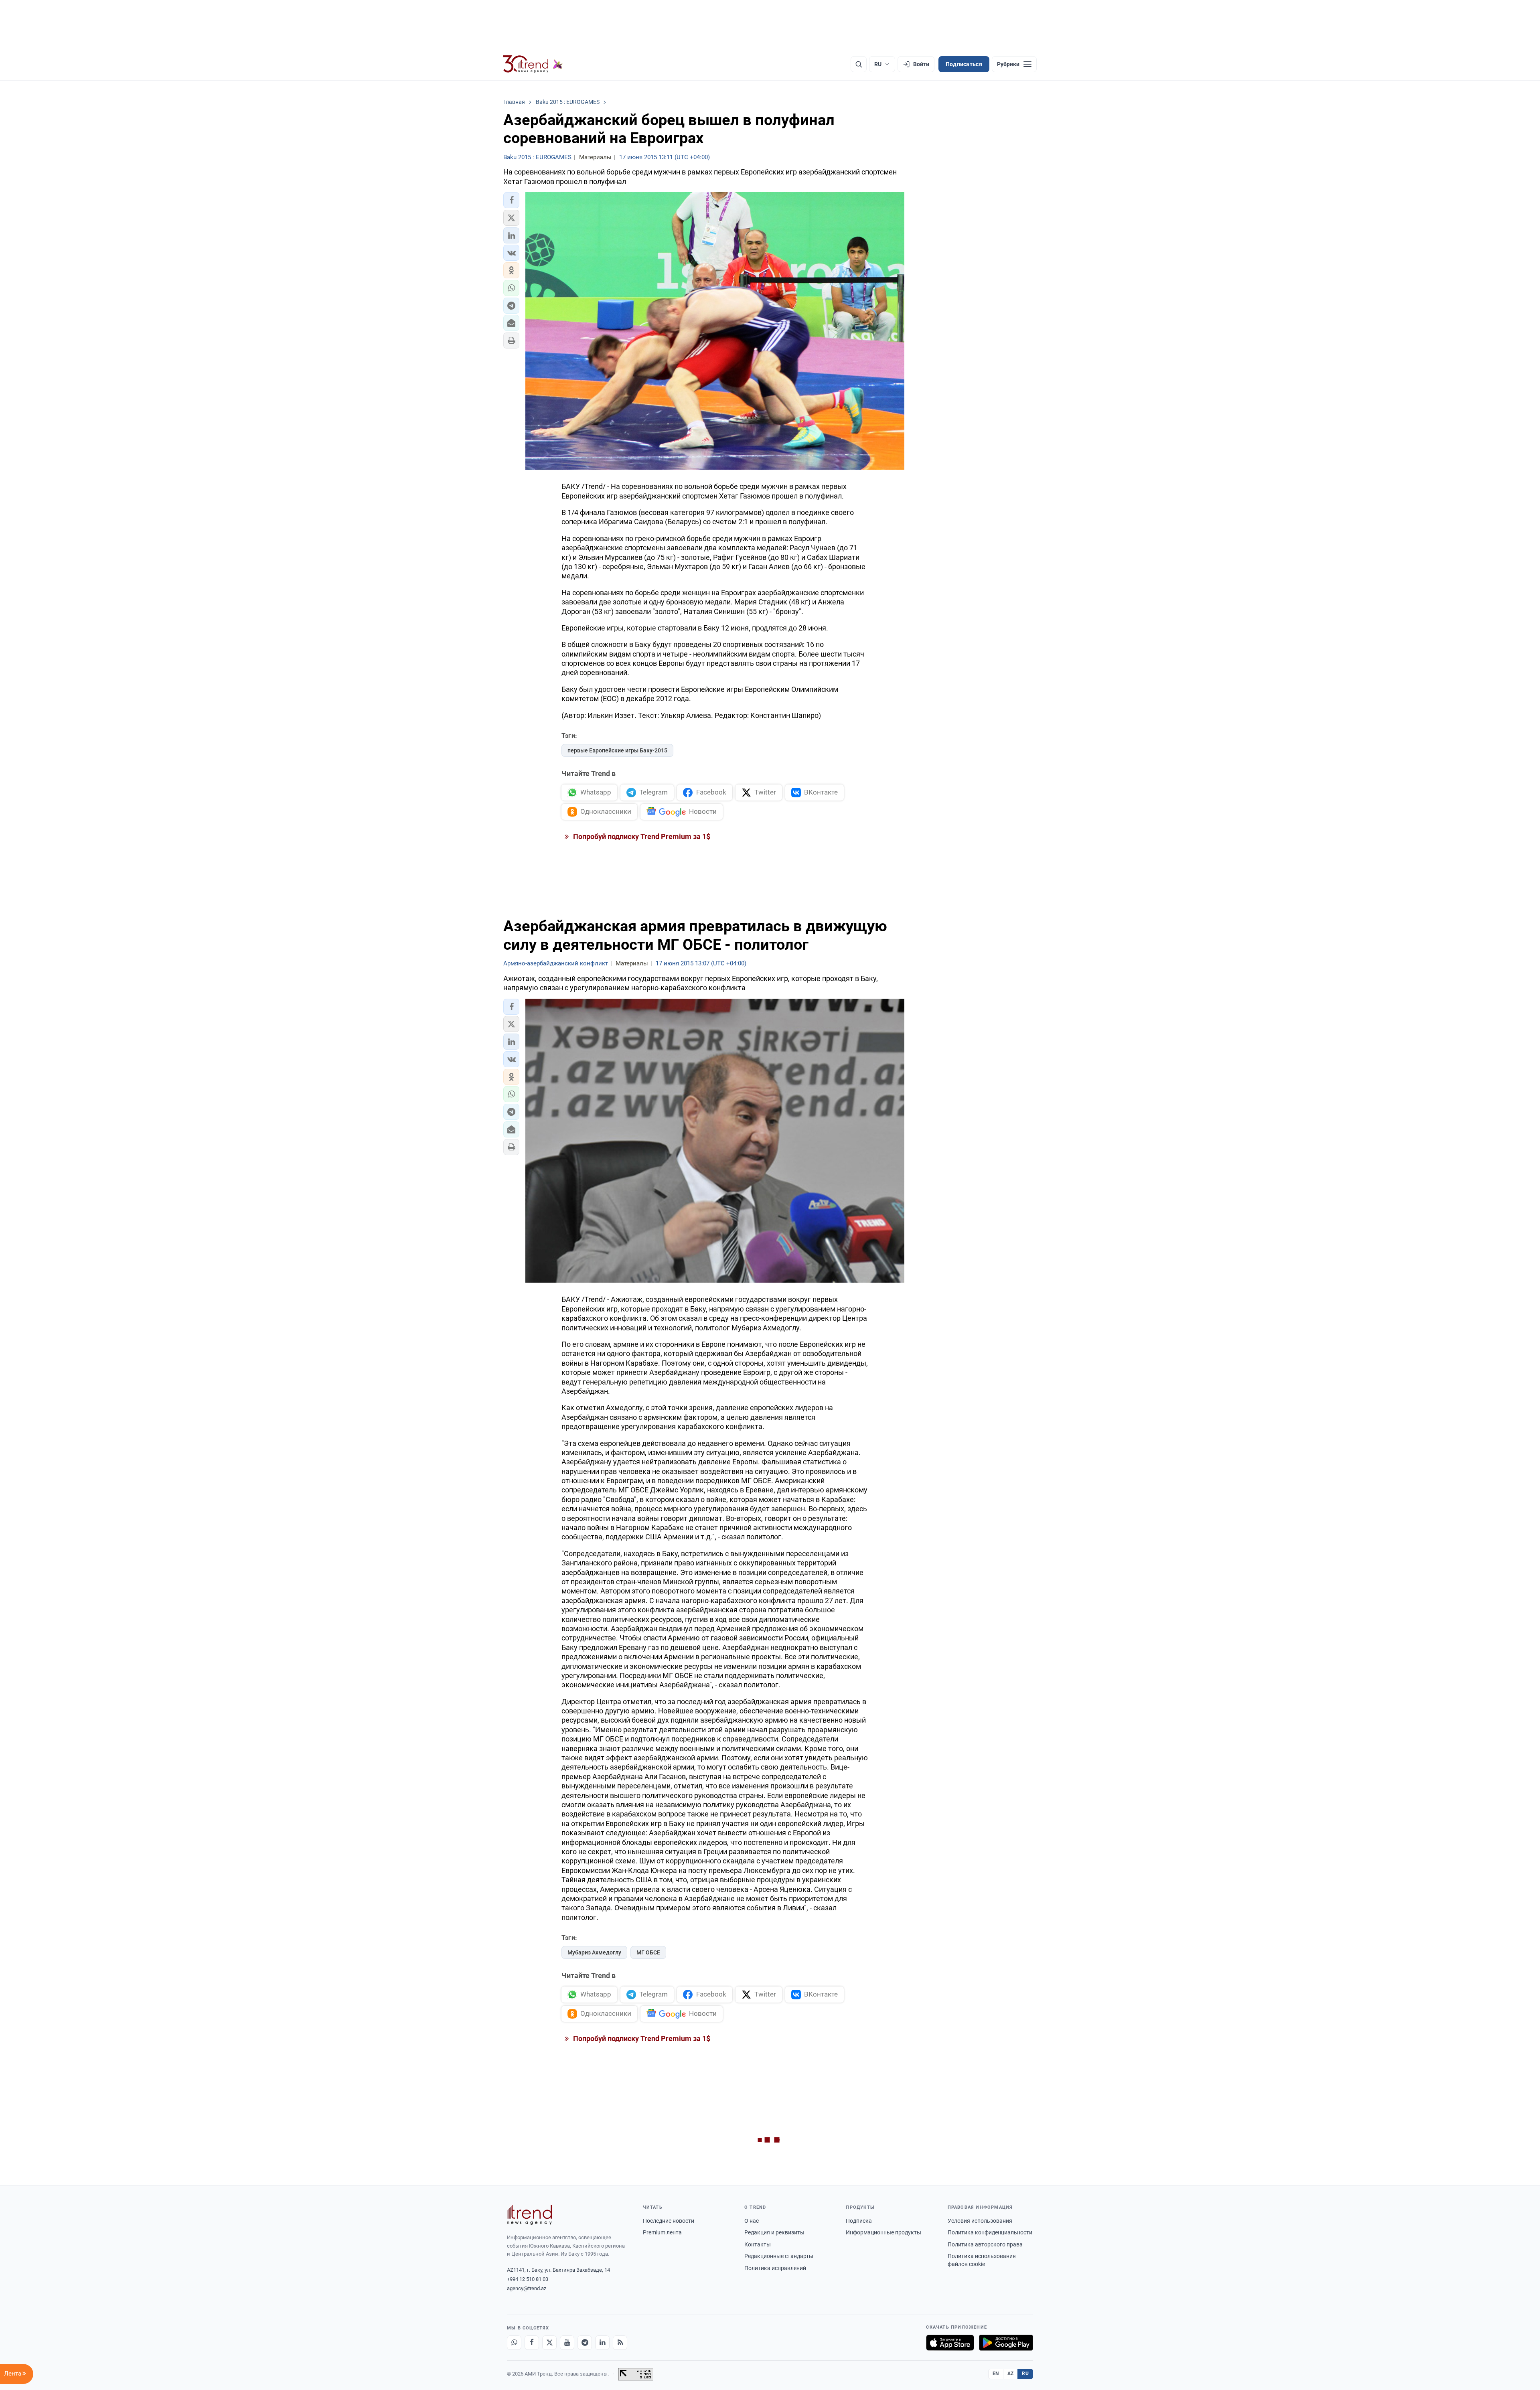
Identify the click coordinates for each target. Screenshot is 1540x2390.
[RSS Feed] (620, 2343)
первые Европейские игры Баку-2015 (617, 750)
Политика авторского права (985, 2244)
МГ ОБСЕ (648, 1952)
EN (996, 2374)
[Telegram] (585, 2343)
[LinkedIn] (602, 2343)
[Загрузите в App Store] (950, 2343)
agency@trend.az (527, 2288)
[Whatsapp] (514, 2343)
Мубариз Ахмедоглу (594, 1952)
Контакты (758, 2244)
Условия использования (980, 2221)
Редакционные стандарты (779, 2256)
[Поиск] (859, 64)
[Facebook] (532, 2343)
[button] (511, 200)
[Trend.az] (533, 64)
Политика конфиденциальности (990, 2232)
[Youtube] (567, 2343)
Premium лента (662, 2232)
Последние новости (669, 2221)
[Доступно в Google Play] (1006, 2343)
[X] (549, 2343)
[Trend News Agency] (529, 2215)
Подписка (859, 2221)
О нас (752, 2221)
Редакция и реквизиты (774, 2232)
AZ (1011, 2374)
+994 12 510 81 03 (528, 2279)
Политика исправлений (775, 2268)
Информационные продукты (883, 2232)
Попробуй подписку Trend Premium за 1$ (641, 836)
